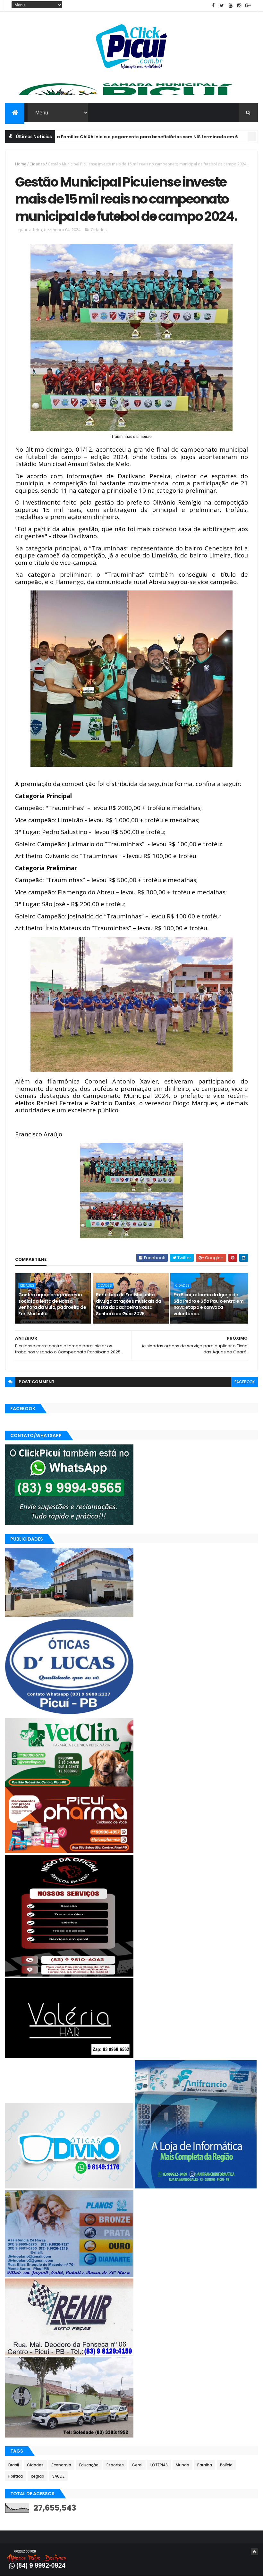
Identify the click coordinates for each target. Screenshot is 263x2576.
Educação (89, 2465)
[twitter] (222, 6)
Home (21, 164)
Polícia (226, 2465)
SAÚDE (58, 2476)
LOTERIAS (159, 2465)
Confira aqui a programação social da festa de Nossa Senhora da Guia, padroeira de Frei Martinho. (52, 1304)
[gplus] (248, 6)
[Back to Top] (254, 2552)
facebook (245, 1382)
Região (38, 2476)
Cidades (37, 164)
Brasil (14, 2465)
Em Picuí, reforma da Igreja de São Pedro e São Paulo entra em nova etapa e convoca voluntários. (208, 1304)
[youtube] (231, 6)
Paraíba (205, 2465)
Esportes (115, 2465)
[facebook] (213, 6)
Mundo (182, 2465)
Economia (214, 137)
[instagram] (239, 6)
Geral (137, 2465)
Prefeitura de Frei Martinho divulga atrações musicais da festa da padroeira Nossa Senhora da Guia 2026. (128, 1304)
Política (16, 2476)
